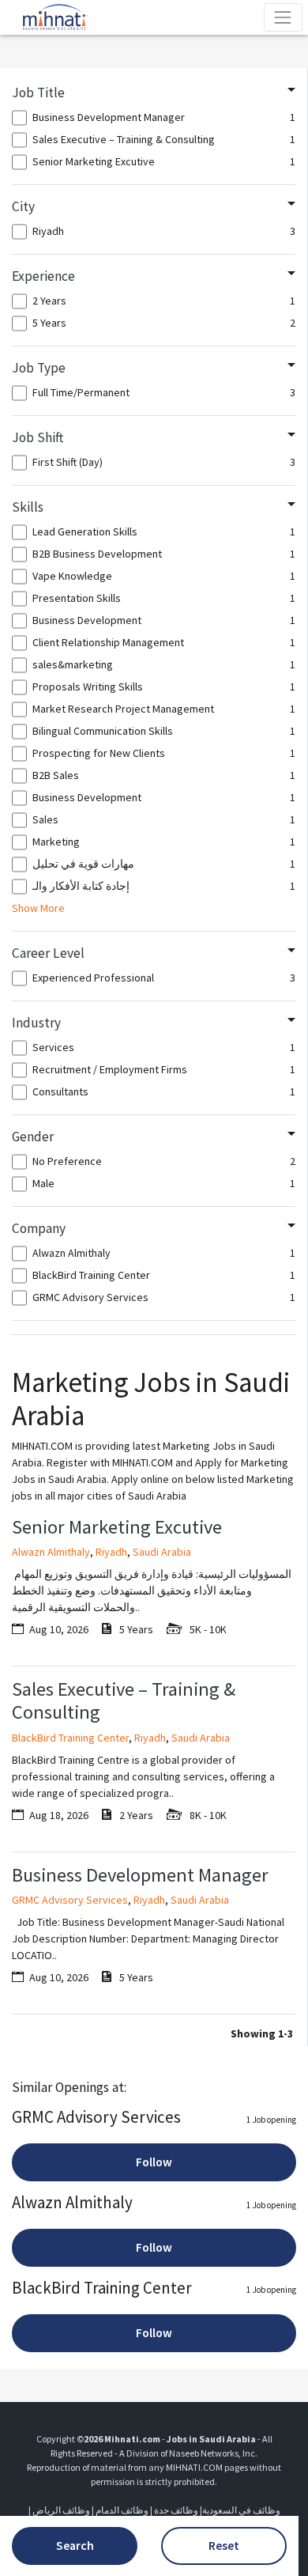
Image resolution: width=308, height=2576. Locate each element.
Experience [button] (43, 276)
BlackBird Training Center (70, 1738)
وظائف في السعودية (241, 2510)
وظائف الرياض (61, 2510)
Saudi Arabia (162, 1552)
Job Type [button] (39, 368)
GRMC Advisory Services (70, 1900)
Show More (38, 908)
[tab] (154, 93)
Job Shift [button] (38, 437)
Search (75, 2546)
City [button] (23, 206)
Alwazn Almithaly (51, 1552)
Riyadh (111, 1552)
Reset (224, 2546)
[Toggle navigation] (283, 17)
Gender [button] (33, 1137)
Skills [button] (28, 507)
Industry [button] (36, 1023)
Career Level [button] (48, 953)
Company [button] (39, 1228)
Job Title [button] (38, 93)
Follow (154, 2162)
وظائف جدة (176, 2510)
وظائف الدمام (122, 2510)
